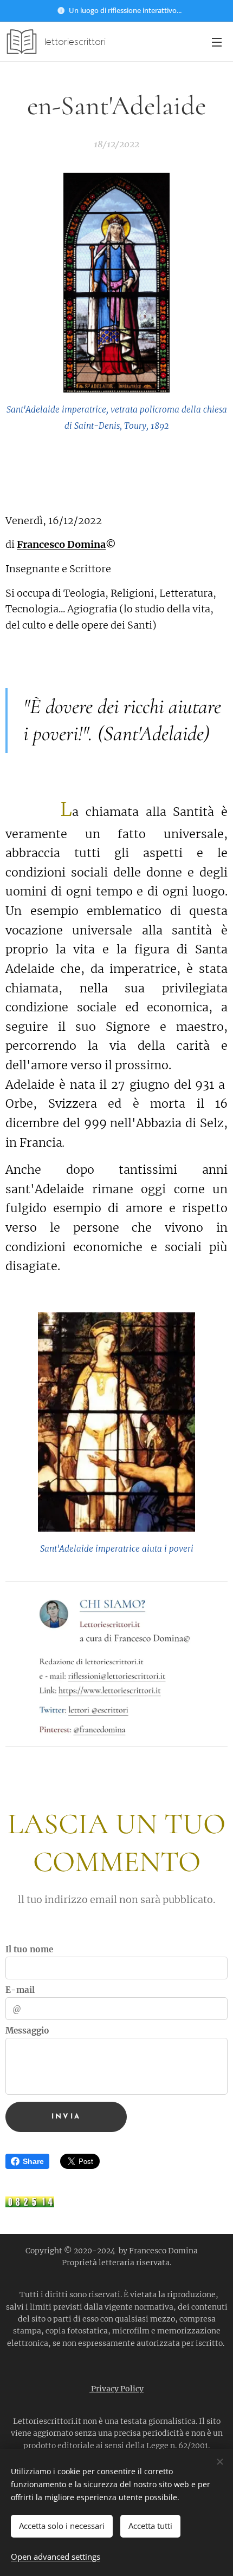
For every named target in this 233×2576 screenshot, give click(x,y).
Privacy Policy (116, 2389)
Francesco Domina (61, 544)
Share (33, 2161)
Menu (217, 42)
